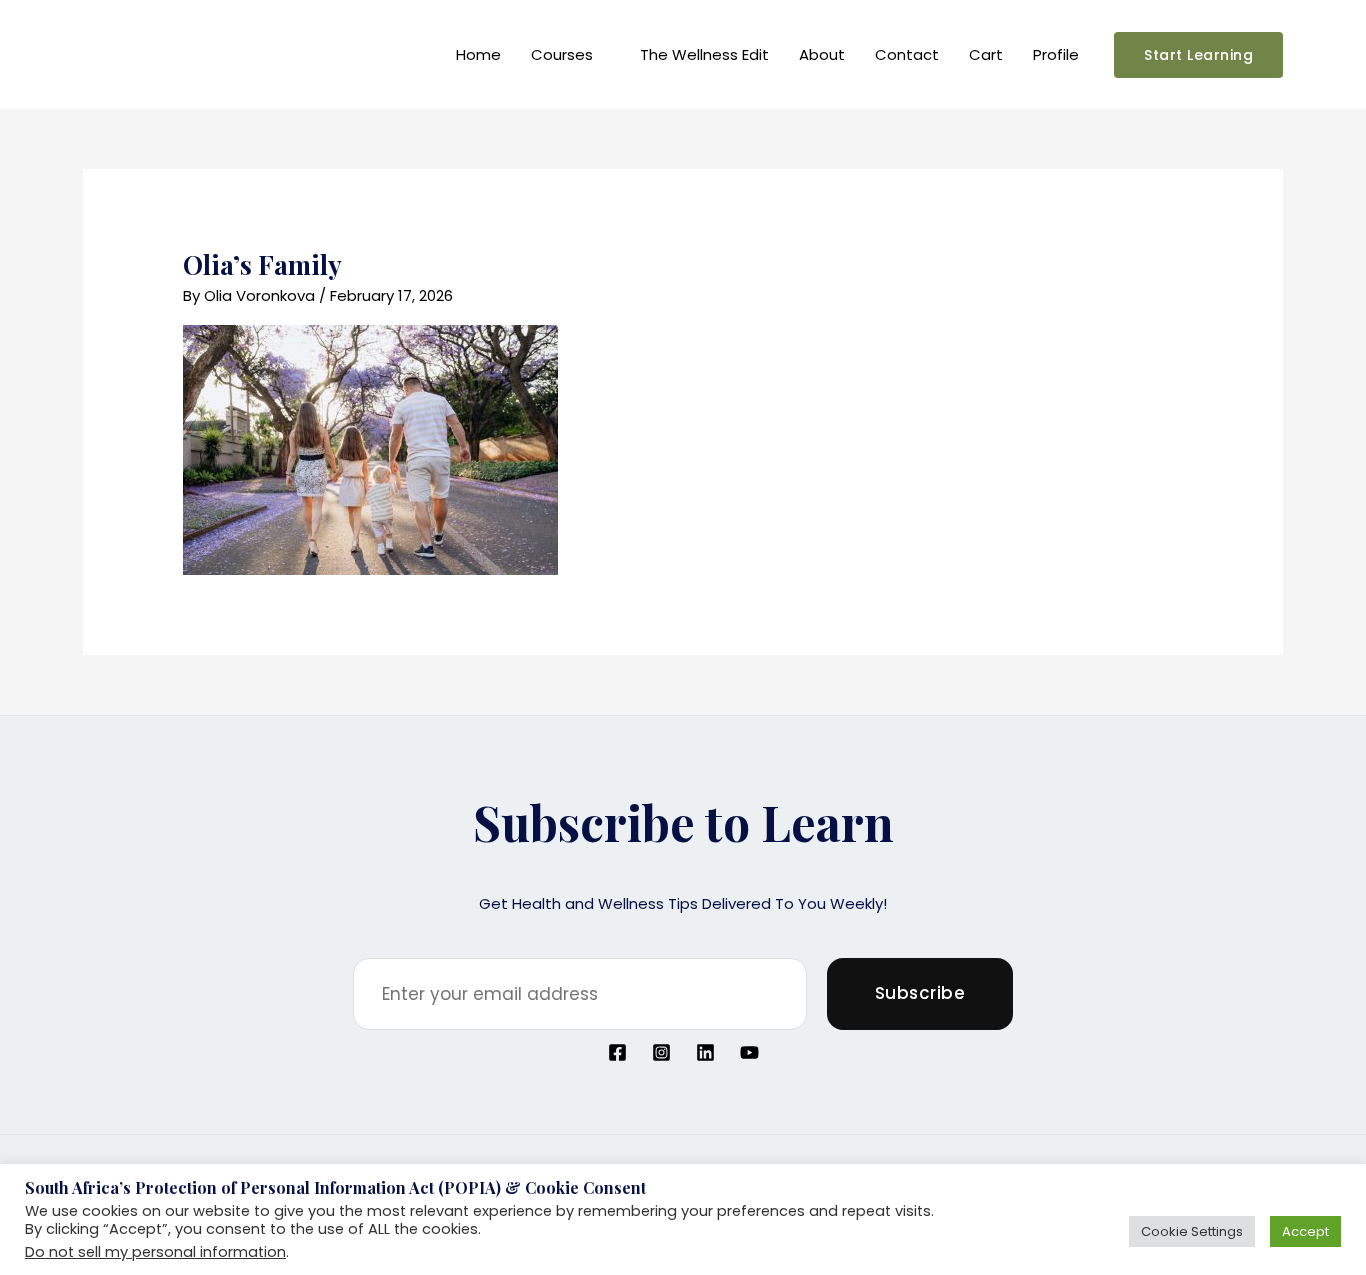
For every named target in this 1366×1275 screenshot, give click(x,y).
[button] (1198, 55)
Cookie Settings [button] (1192, 1231)
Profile (1056, 54)
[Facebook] (617, 1052)
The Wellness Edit (704, 54)
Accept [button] (1305, 1231)
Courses (562, 54)
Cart (986, 54)
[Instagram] (661, 1052)
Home (478, 54)
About (822, 54)
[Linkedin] (705, 1052)
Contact (907, 54)
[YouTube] (749, 1052)
